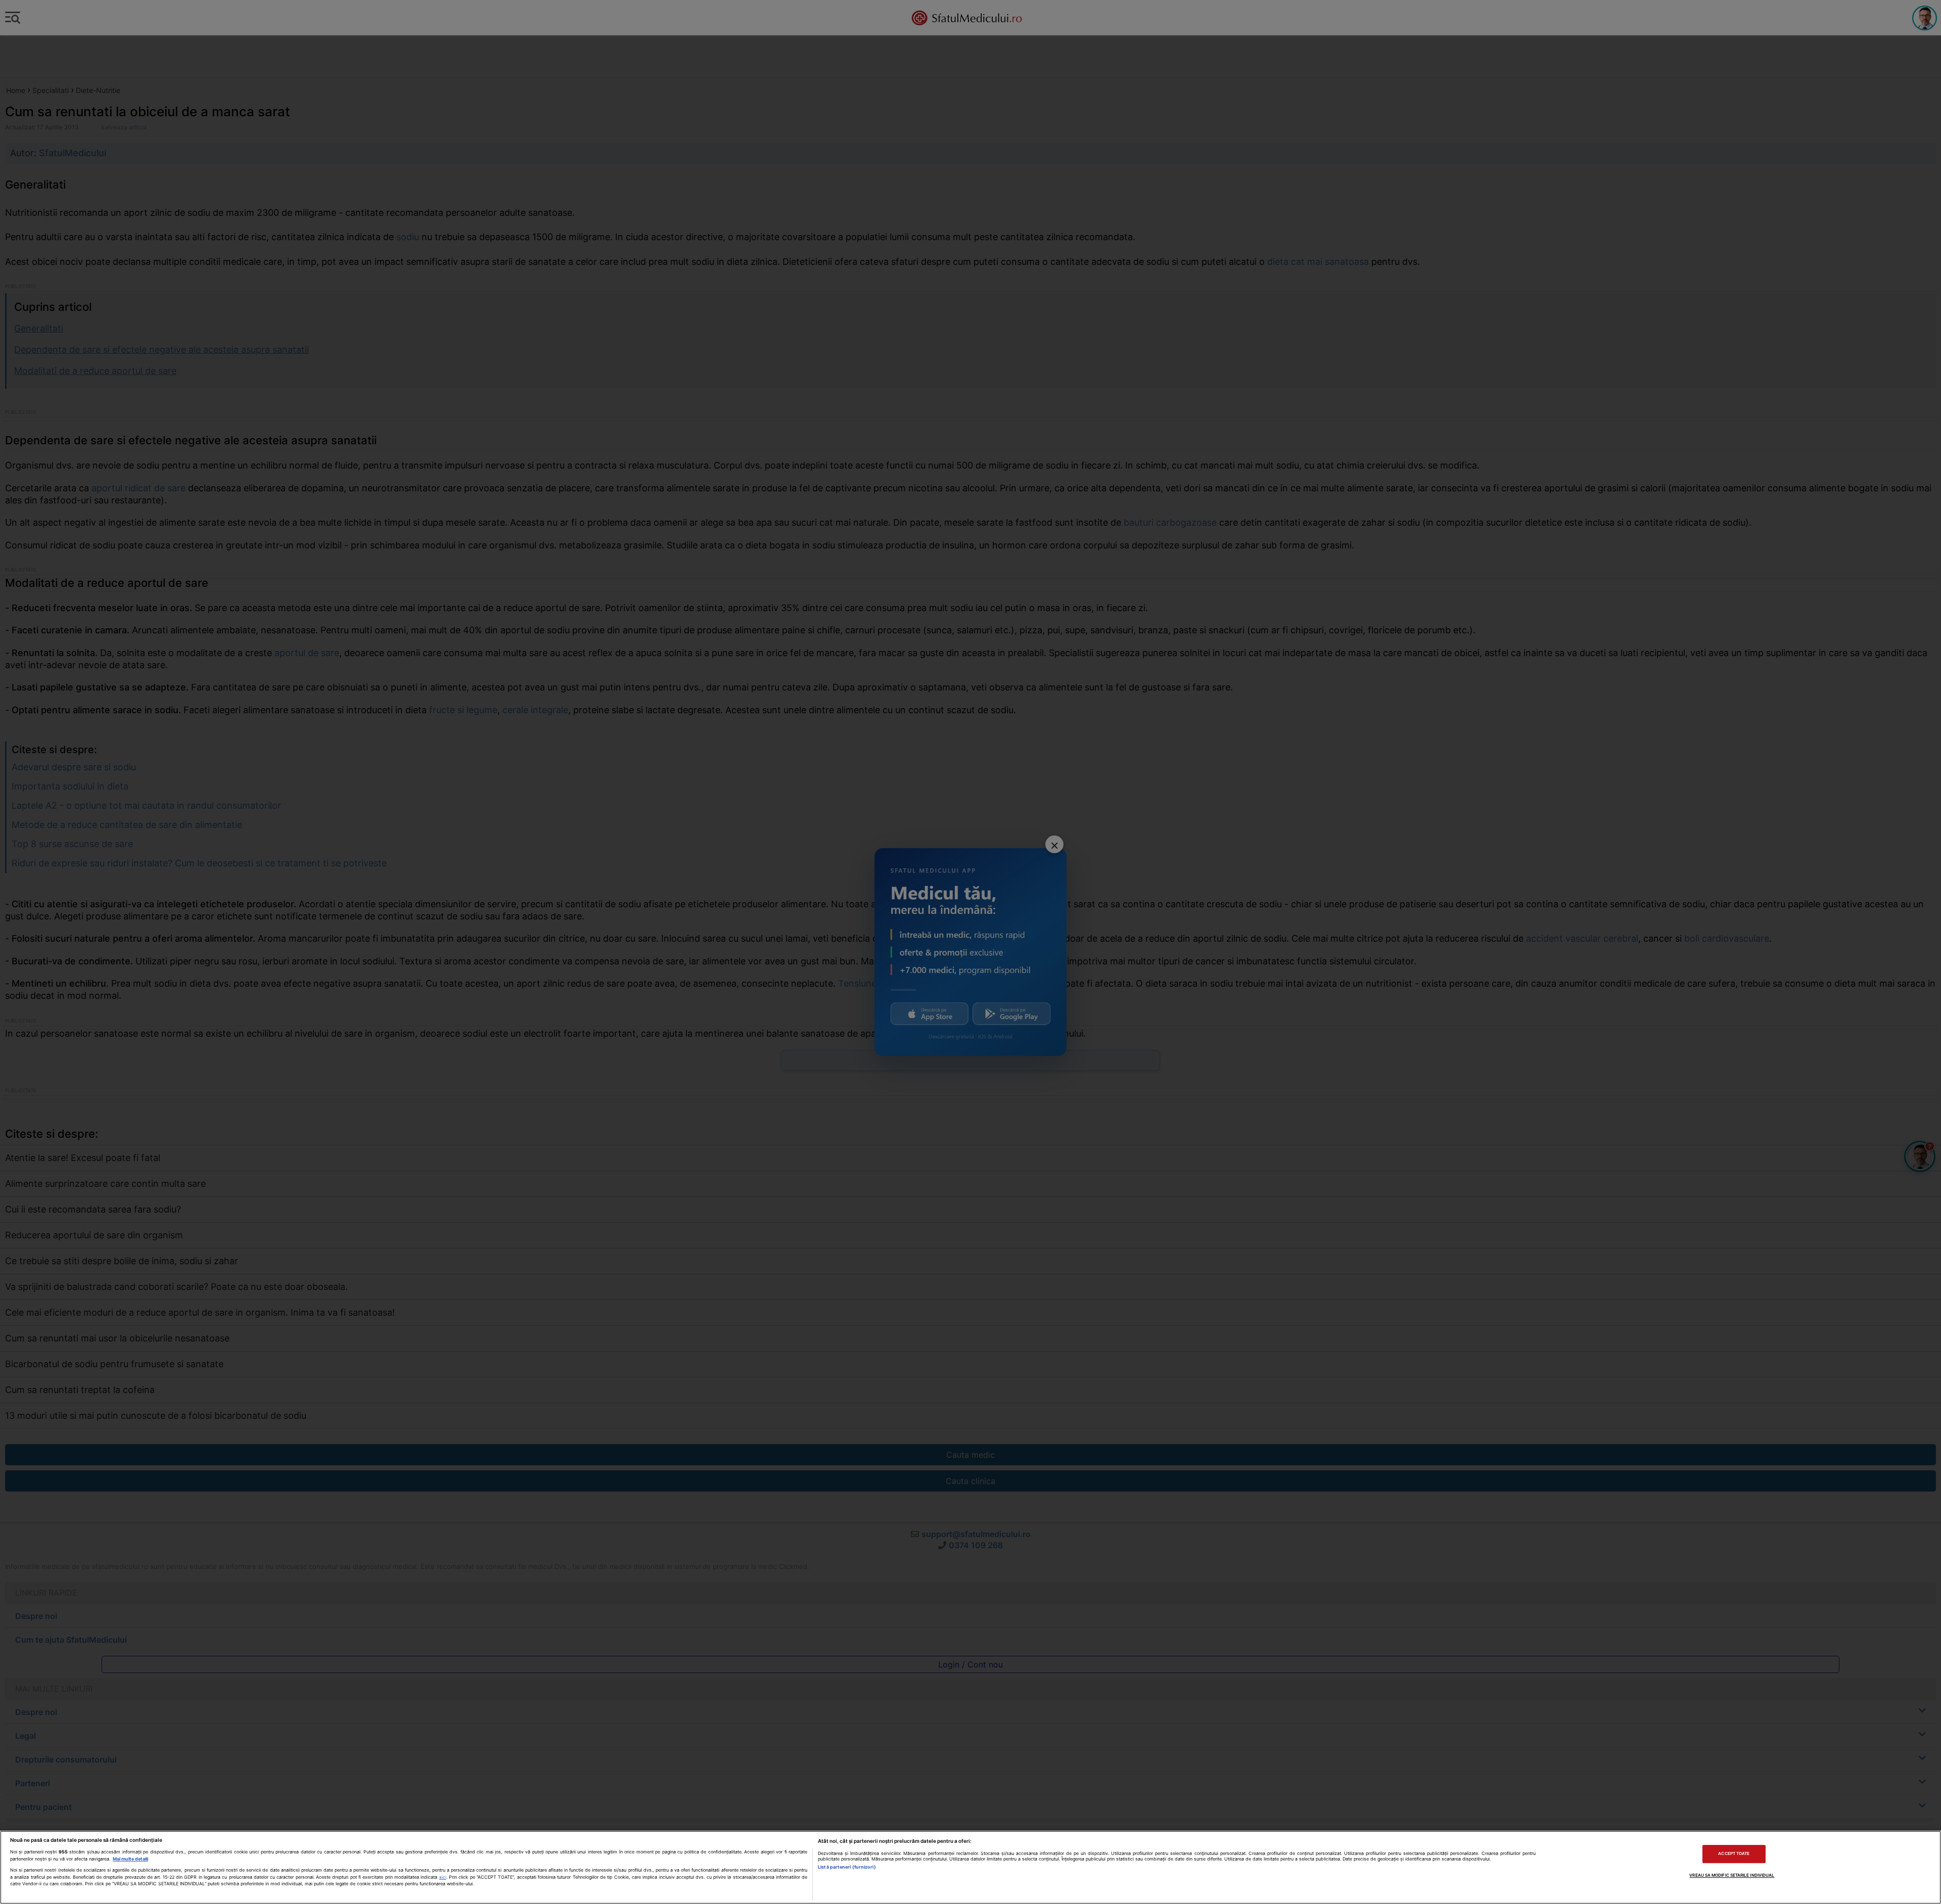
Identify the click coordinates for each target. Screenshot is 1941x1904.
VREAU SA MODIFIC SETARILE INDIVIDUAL (1732, 1875)
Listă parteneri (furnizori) (847, 1867)
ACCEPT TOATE (1734, 1854)
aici (443, 1877)
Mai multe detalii (130, 1859)
